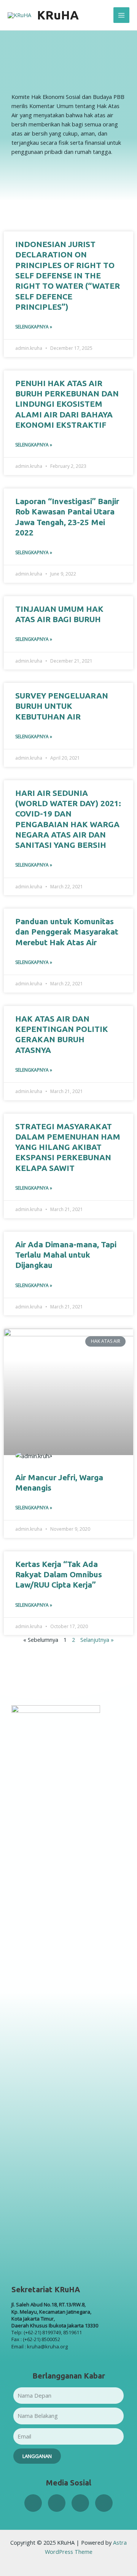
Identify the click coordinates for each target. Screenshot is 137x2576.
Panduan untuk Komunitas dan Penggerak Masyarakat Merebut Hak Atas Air (67, 932)
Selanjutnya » (97, 1640)
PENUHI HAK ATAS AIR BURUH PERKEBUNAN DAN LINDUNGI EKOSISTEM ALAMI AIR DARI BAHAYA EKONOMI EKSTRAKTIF (67, 404)
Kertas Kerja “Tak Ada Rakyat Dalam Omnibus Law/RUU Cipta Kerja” (59, 1574)
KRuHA (58, 15)
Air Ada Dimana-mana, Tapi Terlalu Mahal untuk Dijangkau (66, 1255)
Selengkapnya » (34, 327)
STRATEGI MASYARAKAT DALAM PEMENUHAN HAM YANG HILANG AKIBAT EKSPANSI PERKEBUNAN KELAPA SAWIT (68, 1147)
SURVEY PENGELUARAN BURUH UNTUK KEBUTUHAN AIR (62, 706)
